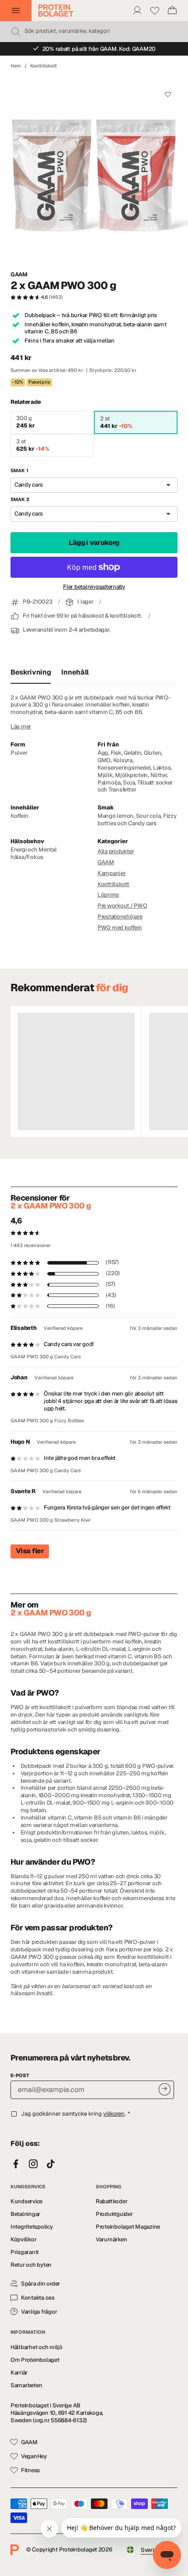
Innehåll (75, 672)
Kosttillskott (44, 66)
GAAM (19, 275)
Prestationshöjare (120, 917)
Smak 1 (19, 470)
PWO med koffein (120, 928)
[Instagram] (33, 2164)
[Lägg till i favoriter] (168, 94)
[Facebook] (16, 2164)
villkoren (114, 2114)
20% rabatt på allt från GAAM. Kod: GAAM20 (99, 49)
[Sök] (16, 32)
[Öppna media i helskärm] (94, 170)
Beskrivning (31, 672)
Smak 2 (20, 499)
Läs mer (21, 727)
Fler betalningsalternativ (94, 587)
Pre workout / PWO (122, 906)
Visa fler (30, 1551)
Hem (16, 66)
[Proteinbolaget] (56, 11)
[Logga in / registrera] (137, 11)
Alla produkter (116, 851)
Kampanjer (112, 873)
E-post (20, 2075)
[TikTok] (51, 2164)
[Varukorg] (172, 11)
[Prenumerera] (165, 2089)
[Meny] (16, 11)
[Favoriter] (155, 11)
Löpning (108, 895)
